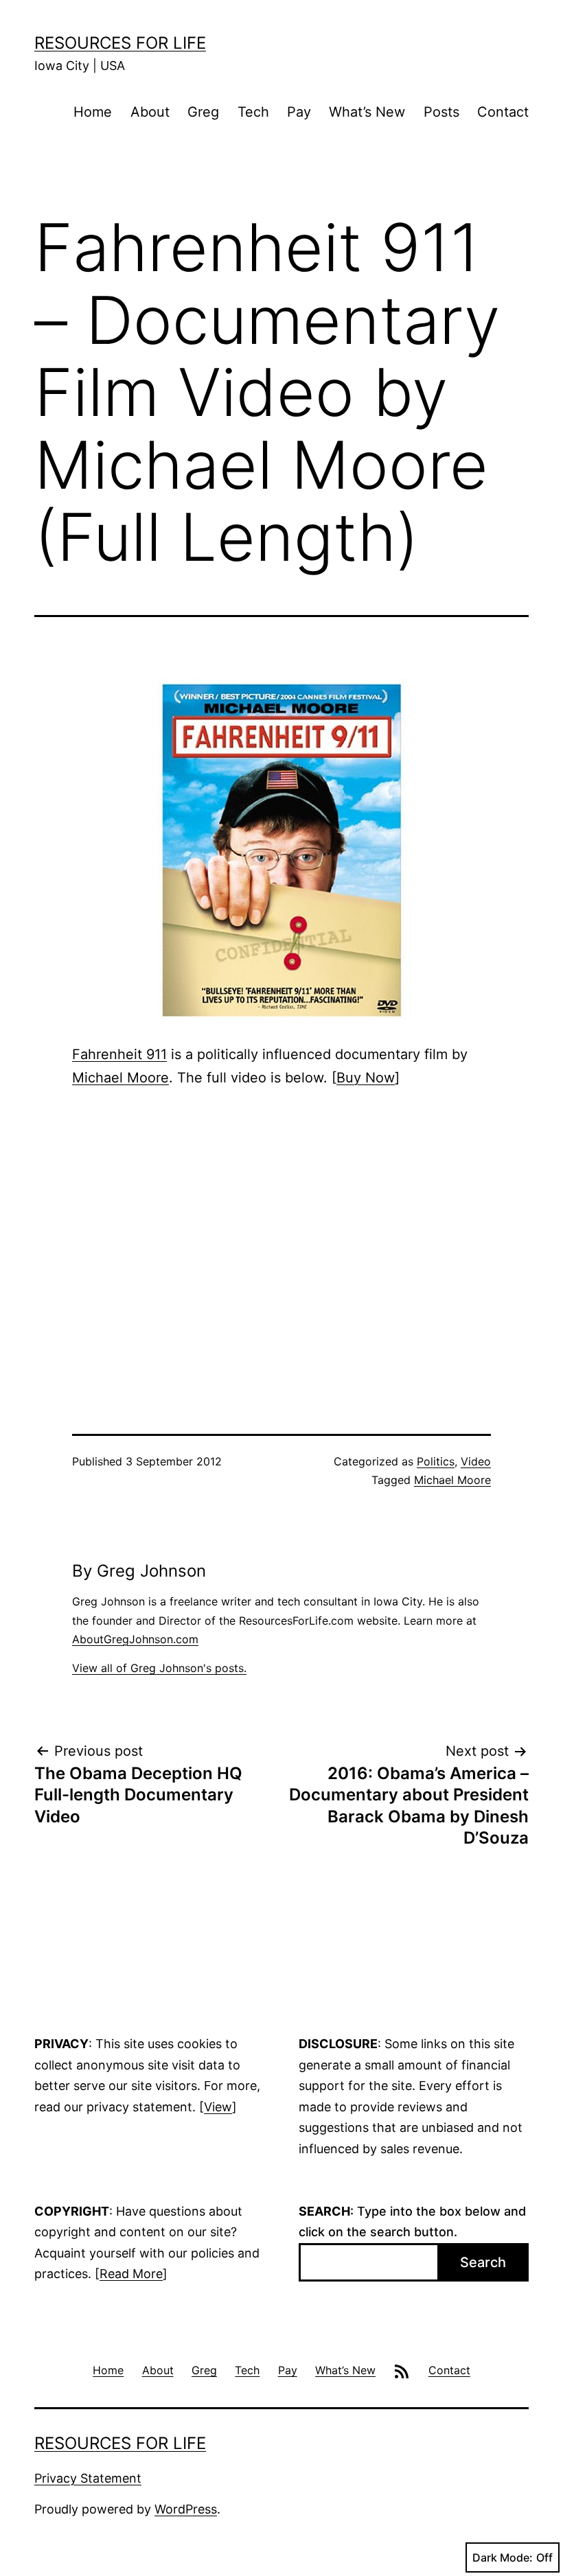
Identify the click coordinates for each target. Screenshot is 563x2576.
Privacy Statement (88, 2478)
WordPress (186, 2509)
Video (476, 1461)
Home (93, 112)
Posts (441, 112)
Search (483, 2262)
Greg (203, 112)
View (218, 2107)
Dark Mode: (503, 2557)
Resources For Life (120, 43)
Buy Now (366, 1078)
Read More (131, 2274)
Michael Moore (120, 1078)
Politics (436, 1461)
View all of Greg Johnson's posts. (159, 1668)
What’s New (367, 112)
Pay (299, 112)
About (150, 112)
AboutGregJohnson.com (135, 1639)
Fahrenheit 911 (119, 1054)
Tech (253, 112)
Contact (503, 112)
